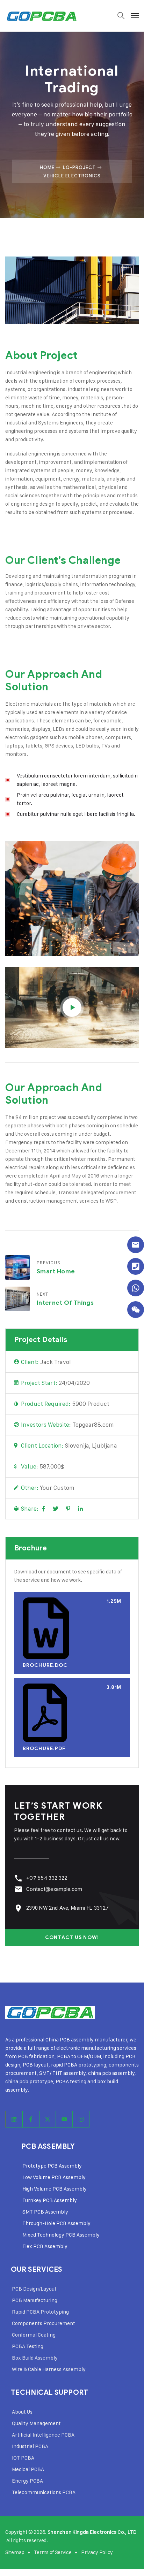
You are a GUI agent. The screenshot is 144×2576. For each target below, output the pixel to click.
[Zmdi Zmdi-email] (136, 1245)
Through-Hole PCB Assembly (56, 2223)
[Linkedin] (14, 2119)
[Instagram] (81, 2119)
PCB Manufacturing (35, 2300)
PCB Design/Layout (34, 2289)
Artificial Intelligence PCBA (43, 2435)
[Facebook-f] (31, 2119)
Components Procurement (44, 2323)
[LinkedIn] (80, 1509)
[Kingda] (42, 16)
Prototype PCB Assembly (52, 2166)
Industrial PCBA (30, 2446)
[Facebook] (44, 1509)
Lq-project (79, 167)
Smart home (56, 1271)
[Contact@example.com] (18, 1889)
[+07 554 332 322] (18, 1878)
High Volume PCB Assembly (55, 2189)
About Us (22, 2412)
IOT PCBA (23, 2458)
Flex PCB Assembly (45, 2246)
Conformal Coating (34, 2335)
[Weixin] (136, 1310)
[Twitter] (56, 1509)
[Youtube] (64, 2119)
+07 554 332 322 (47, 1878)
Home (47, 167)
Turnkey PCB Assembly (50, 2200)
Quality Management (36, 2423)
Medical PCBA (28, 2469)
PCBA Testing (28, 2346)
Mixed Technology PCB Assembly (61, 2235)
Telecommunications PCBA (44, 2492)
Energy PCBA (27, 2481)
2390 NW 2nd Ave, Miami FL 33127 (67, 1908)
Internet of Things (65, 1303)
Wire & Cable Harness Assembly (49, 2369)
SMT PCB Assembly (45, 2212)
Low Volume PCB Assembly (54, 2177)
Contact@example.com (54, 1889)
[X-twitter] (48, 2119)
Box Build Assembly (35, 2358)
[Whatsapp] (136, 1288)
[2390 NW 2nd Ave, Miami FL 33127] (18, 1908)
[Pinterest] (68, 1509)
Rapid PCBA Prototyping (40, 2312)
